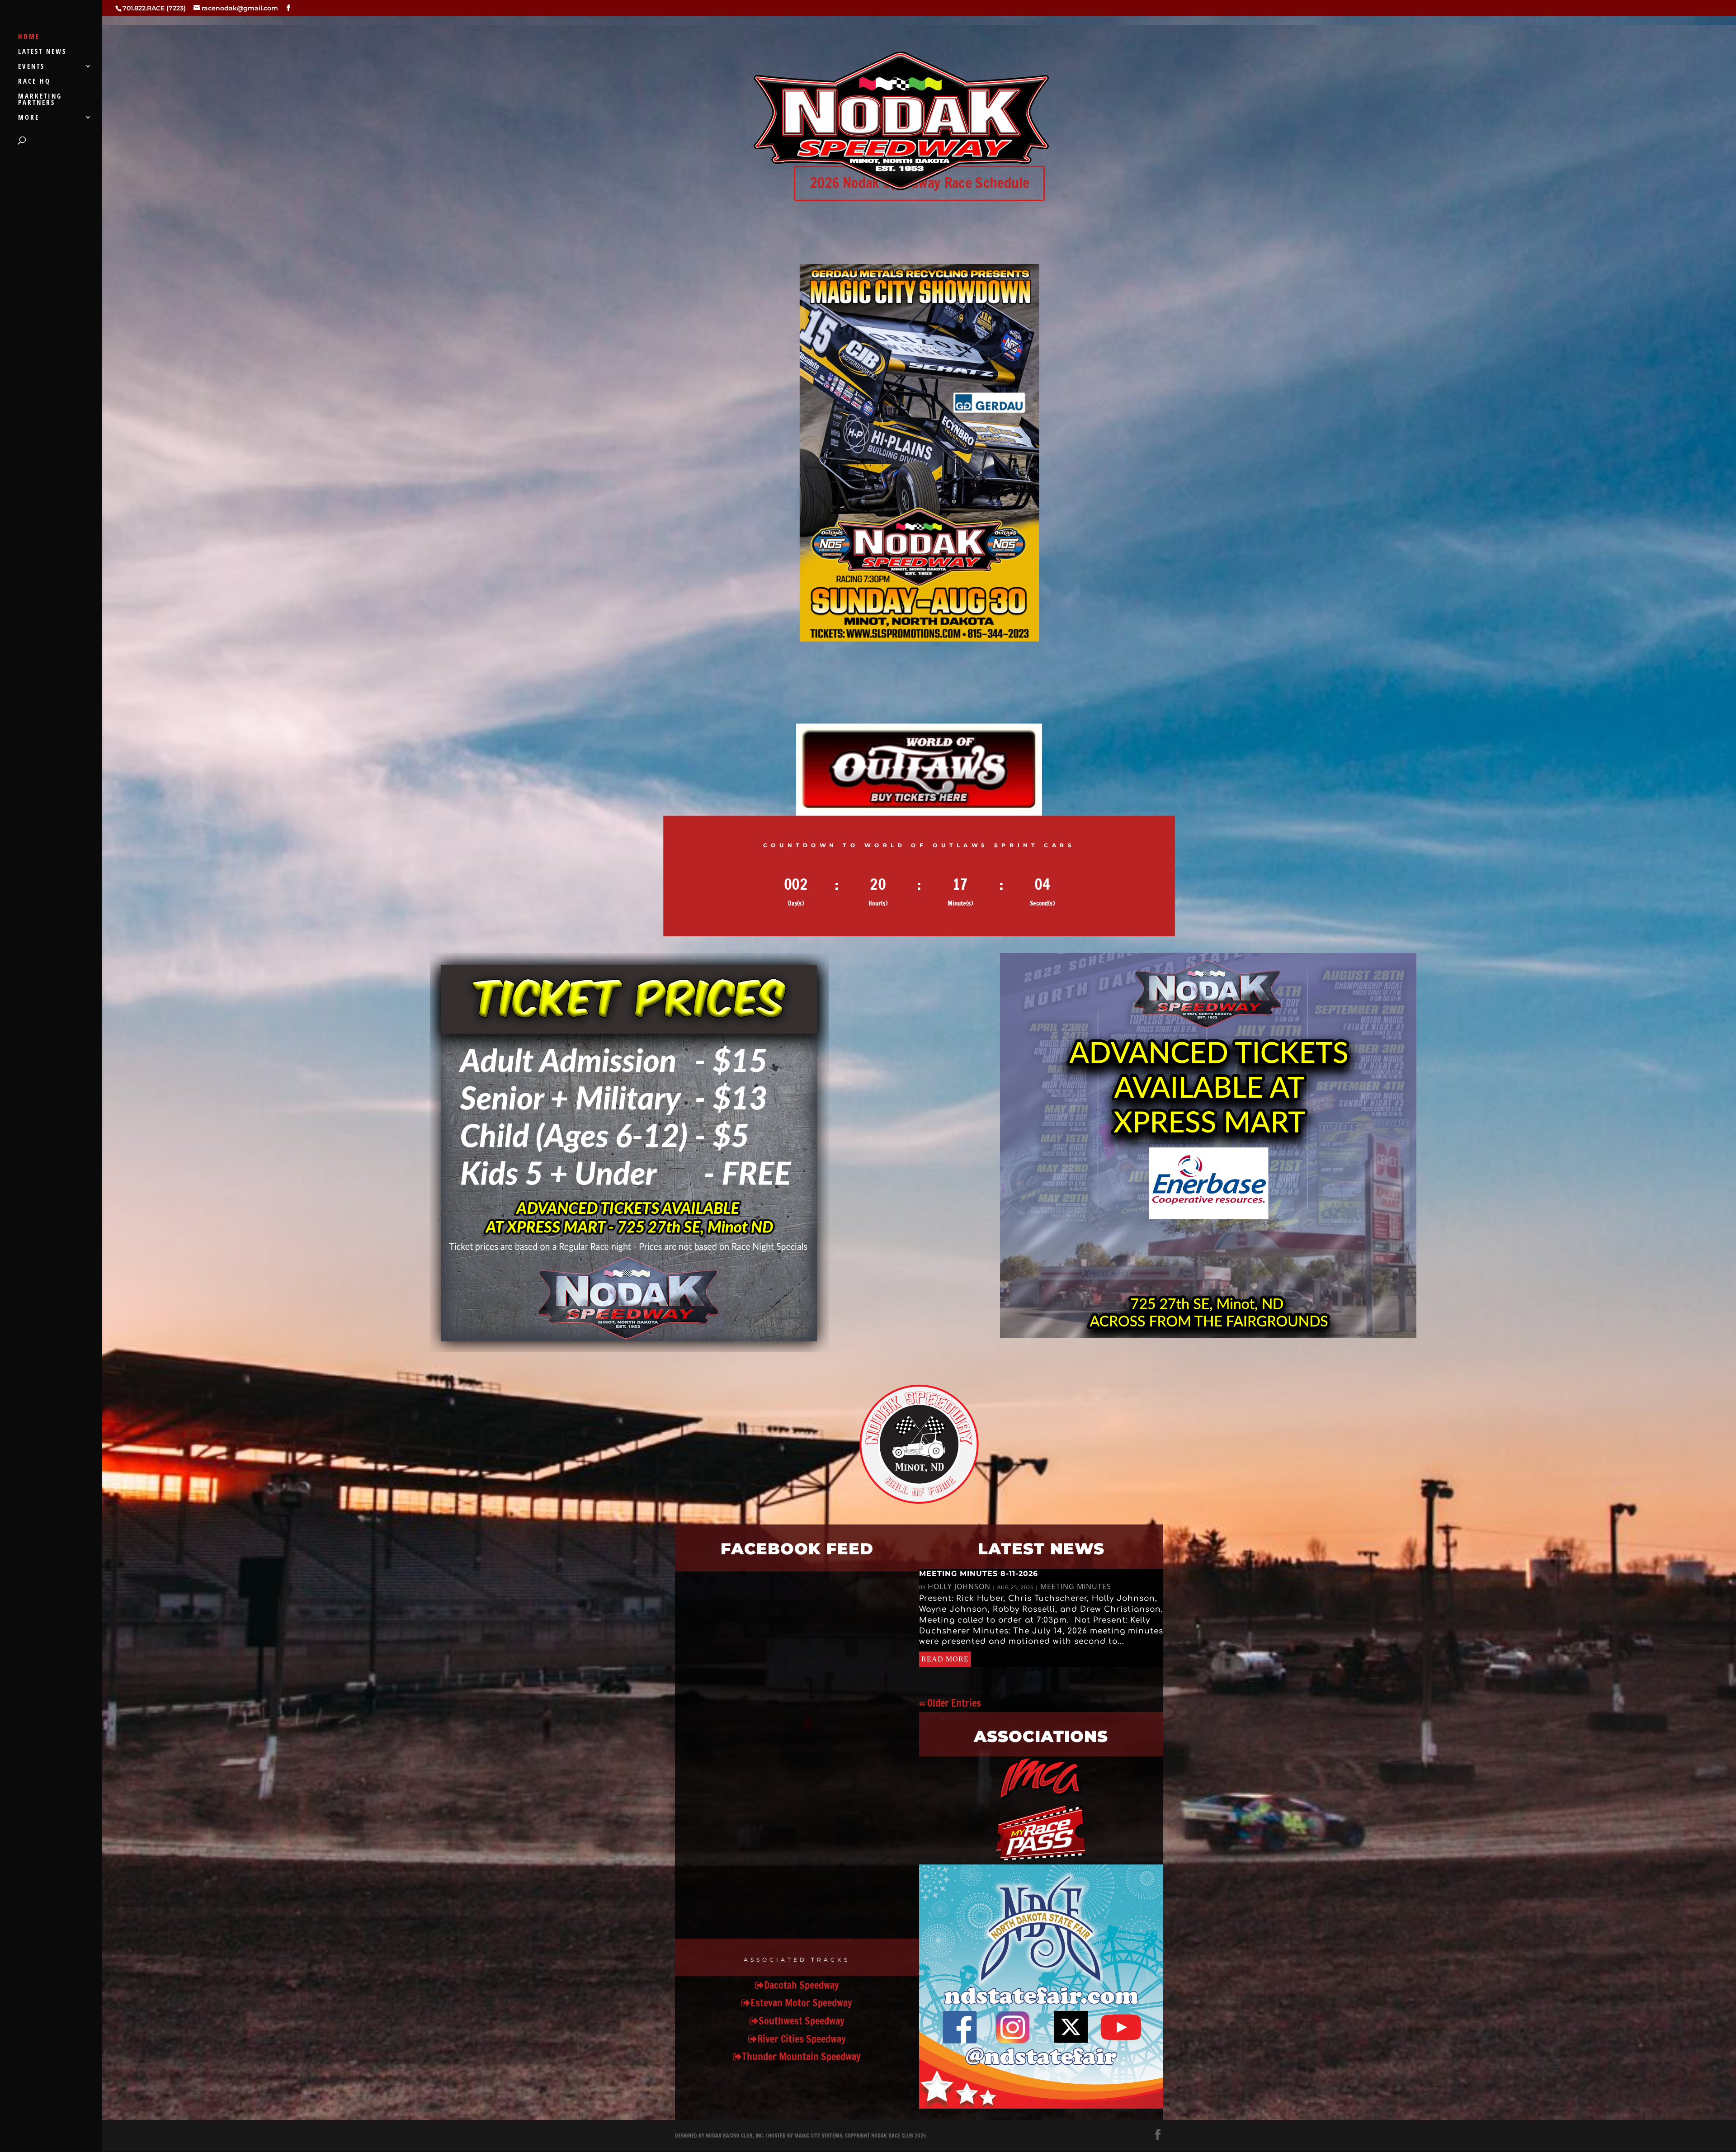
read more (945, 1659)
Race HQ (34, 82)
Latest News (42, 52)
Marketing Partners (40, 100)
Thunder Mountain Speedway (801, 2056)
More (29, 118)
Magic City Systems (818, 2135)
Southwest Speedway (802, 2021)
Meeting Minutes (1076, 1586)
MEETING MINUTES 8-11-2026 (979, 1574)
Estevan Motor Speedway (801, 2003)
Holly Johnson (959, 1586)
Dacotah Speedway (802, 1985)
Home (29, 37)
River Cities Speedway (802, 2039)
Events (31, 67)
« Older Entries (950, 1703)
